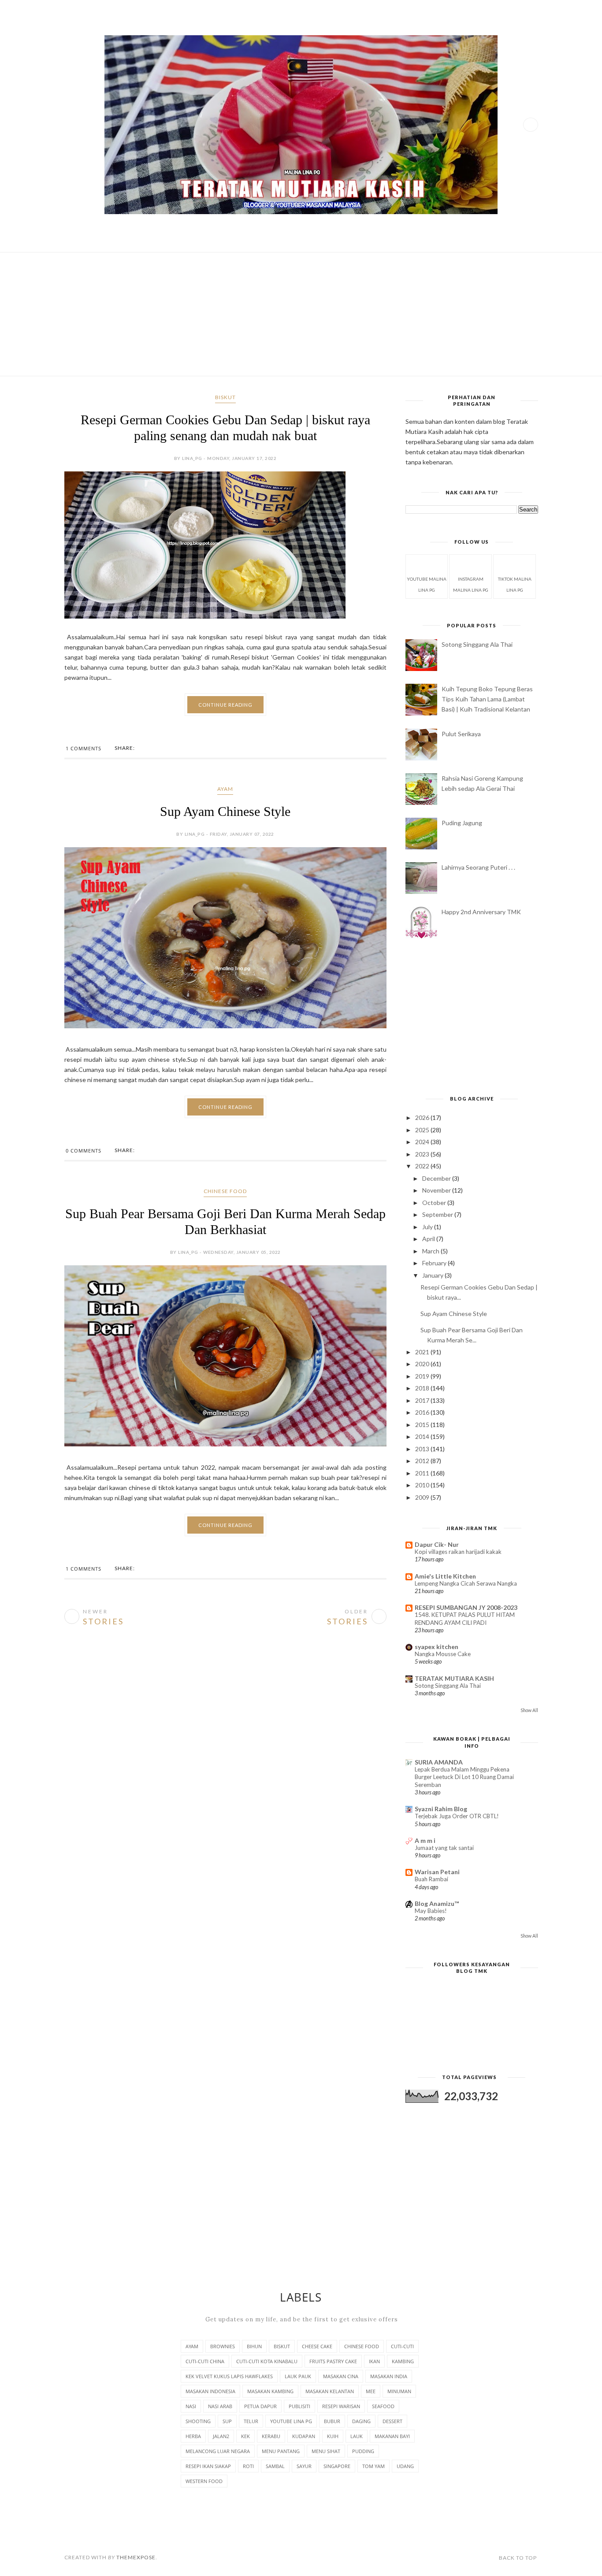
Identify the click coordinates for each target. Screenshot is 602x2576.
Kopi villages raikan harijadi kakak (458, 1552)
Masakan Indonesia (210, 2391)
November (437, 1190)
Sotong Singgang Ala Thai (477, 644)
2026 (423, 1118)
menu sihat (326, 2451)
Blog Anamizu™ (437, 1903)
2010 (423, 1485)
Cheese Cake (317, 2346)
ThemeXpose (136, 2557)
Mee (371, 2391)
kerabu (271, 2436)
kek (245, 2436)
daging (361, 2421)
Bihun (254, 2346)
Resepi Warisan (341, 2406)
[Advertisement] (301, 314)
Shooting (198, 2421)
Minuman (399, 2391)
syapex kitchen (437, 1647)
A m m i (425, 1840)
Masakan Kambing (270, 2391)
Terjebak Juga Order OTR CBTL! (457, 1816)
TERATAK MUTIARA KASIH (454, 1678)
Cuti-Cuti (402, 2346)
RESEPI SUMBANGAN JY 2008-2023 (466, 1607)
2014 (423, 1436)
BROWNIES (223, 2346)
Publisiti (299, 2406)
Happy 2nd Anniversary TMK (481, 912)
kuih (333, 2436)
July (428, 1227)
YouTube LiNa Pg (291, 2421)
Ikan (374, 2361)
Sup (227, 2421)
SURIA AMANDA (439, 1762)
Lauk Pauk (298, 2376)
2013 (423, 1449)
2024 (423, 1142)
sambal (275, 2466)
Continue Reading (225, 716)
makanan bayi (392, 2436)
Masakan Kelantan (330, 2391)
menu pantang (281, 2451)
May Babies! (431, 1911)
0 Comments (84, 1162)
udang (405, 2466)
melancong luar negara (218, 2451)
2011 (423, 1473)
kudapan (304, 2436)
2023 (423, 1154)
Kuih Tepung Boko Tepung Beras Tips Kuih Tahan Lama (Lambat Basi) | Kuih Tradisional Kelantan (487, 699)
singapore (337, 2466)
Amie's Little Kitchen (445, 1576)
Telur (251, 2421)
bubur (332, 2421)
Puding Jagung (462, 823)
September (438, 1214)
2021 (423, 1352)
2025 (423, 1130)
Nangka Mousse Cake (443, 1654)
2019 (423, 1376)
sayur (304, 2466)
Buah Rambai (431, 1879)
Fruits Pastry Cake (333, 2361)
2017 (423, 1400)
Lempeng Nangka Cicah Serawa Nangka (466, 1583)
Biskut (225, 397)
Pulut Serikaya (461, 734)
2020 (423, 1364)
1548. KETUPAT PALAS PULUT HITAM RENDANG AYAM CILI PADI (465, 1618)
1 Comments (84, 760)
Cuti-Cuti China (205, 2361)
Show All (529, 1710)
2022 (423, 1166)
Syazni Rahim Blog (441, 1809)
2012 (423, 1461)
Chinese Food (225, 1203)
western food (204, 2481)
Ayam (225, 800)
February (435, 1263)
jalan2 (221, 2436)
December (437, 1178)
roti (248, 2466)
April (429, 1239)
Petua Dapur (260, 2406)
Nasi (191, 2406)
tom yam (373, 2466)
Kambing (403, 2361)
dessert (392, 2421)
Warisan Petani (437, 1872)
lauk (357, 2436)
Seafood (383, 2406)
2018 (423, 1388)
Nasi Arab (220, 2406)
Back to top (518, 2558)
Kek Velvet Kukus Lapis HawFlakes (229, 2376)
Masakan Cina (341, 2376)
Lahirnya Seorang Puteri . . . (478, 867)
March (431, 1251)
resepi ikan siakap (208, 2466)
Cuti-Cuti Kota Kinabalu (267, 2361)
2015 (423, 1425)
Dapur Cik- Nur (437, 1544)
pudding (363, 2451)
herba (193, 2436)
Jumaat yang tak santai (444, 1848)
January (433, 1275)
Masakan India (389, 2376)
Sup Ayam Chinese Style (225, 823)
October (435, 1203)
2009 (423, 1497)
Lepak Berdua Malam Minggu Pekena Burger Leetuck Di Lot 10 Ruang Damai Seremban (464, 1777)
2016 (423, 1412)
